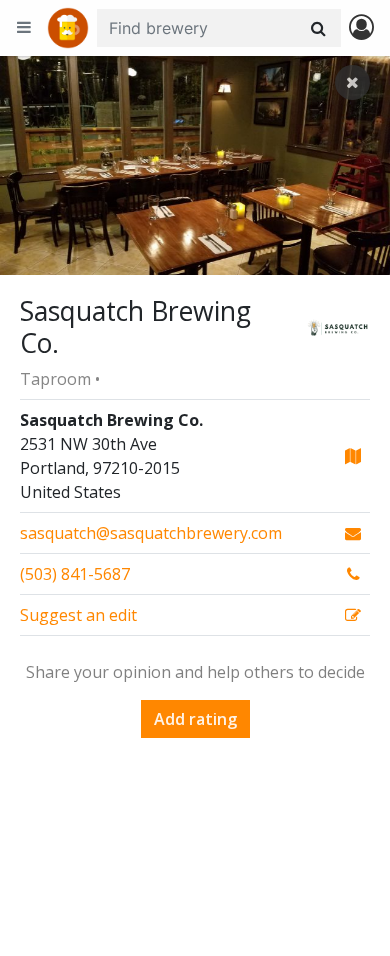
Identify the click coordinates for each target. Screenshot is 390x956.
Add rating (195, 719)
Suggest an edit (78, 615)
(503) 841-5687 (75, 574)
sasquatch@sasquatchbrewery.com (151, 533)
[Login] (361, 28)
